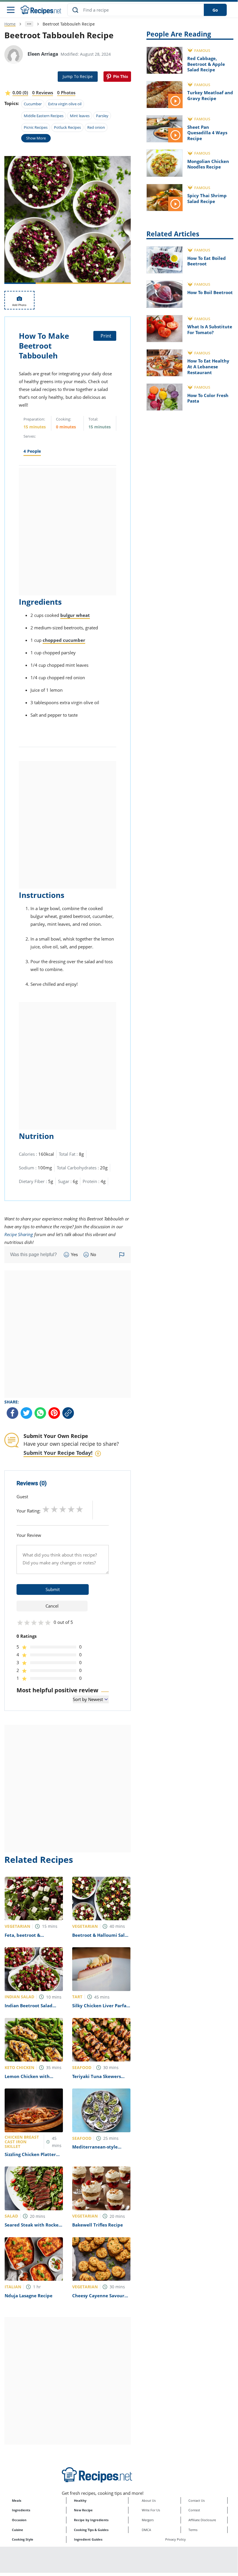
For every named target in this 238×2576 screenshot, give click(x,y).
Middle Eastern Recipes (44, 116)
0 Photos (66, 93)
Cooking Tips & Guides (91, 2530)
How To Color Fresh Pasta (208, 398)
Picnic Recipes (36, 127)
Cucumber (33, 104)
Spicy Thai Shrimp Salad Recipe (207, 198)
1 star (46, 1509)
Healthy (80, 2500)
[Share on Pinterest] (117, 77)
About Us (149, 2500)
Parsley (102, 116)
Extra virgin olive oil (65, 104)
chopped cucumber (64, 640)
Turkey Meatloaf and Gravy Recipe (210, 95)
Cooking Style (23, 2539)
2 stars (54, 1509)
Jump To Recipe (78, 76)
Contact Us (197, 2500)
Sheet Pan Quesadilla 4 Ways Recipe (207, 133)
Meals (17, 2500)
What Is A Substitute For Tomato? (210, 329)
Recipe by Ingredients (91, 2520)
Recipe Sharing (19, 1234)
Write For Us (151, 2510)
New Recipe (83, 2510)
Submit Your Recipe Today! (58, 1453)
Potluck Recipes (67, 127)
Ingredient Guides (88, 2539)
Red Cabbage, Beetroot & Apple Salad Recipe (206, 64)
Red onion (96, 127)
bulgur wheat (75, 615)
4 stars (71, 1509)
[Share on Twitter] (26, 1413)
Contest (194, 2510)
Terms (193, 2530)
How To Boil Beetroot (210, 292)
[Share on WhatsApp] (40, 1413)
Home (10, 24)
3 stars (63, 1509)
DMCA (146, 2530)
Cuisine (18, 2530)
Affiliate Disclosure (202, 2520)
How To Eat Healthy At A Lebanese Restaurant (208, 366)
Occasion (19, 2520)
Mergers (148, 2520)
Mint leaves (80, 116)
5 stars (80, 1509)
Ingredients (21, 2510)
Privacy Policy (176, 2539)
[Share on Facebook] (12, 1413)
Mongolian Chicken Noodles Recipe (208, 164)
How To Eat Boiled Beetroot (207, 261)
